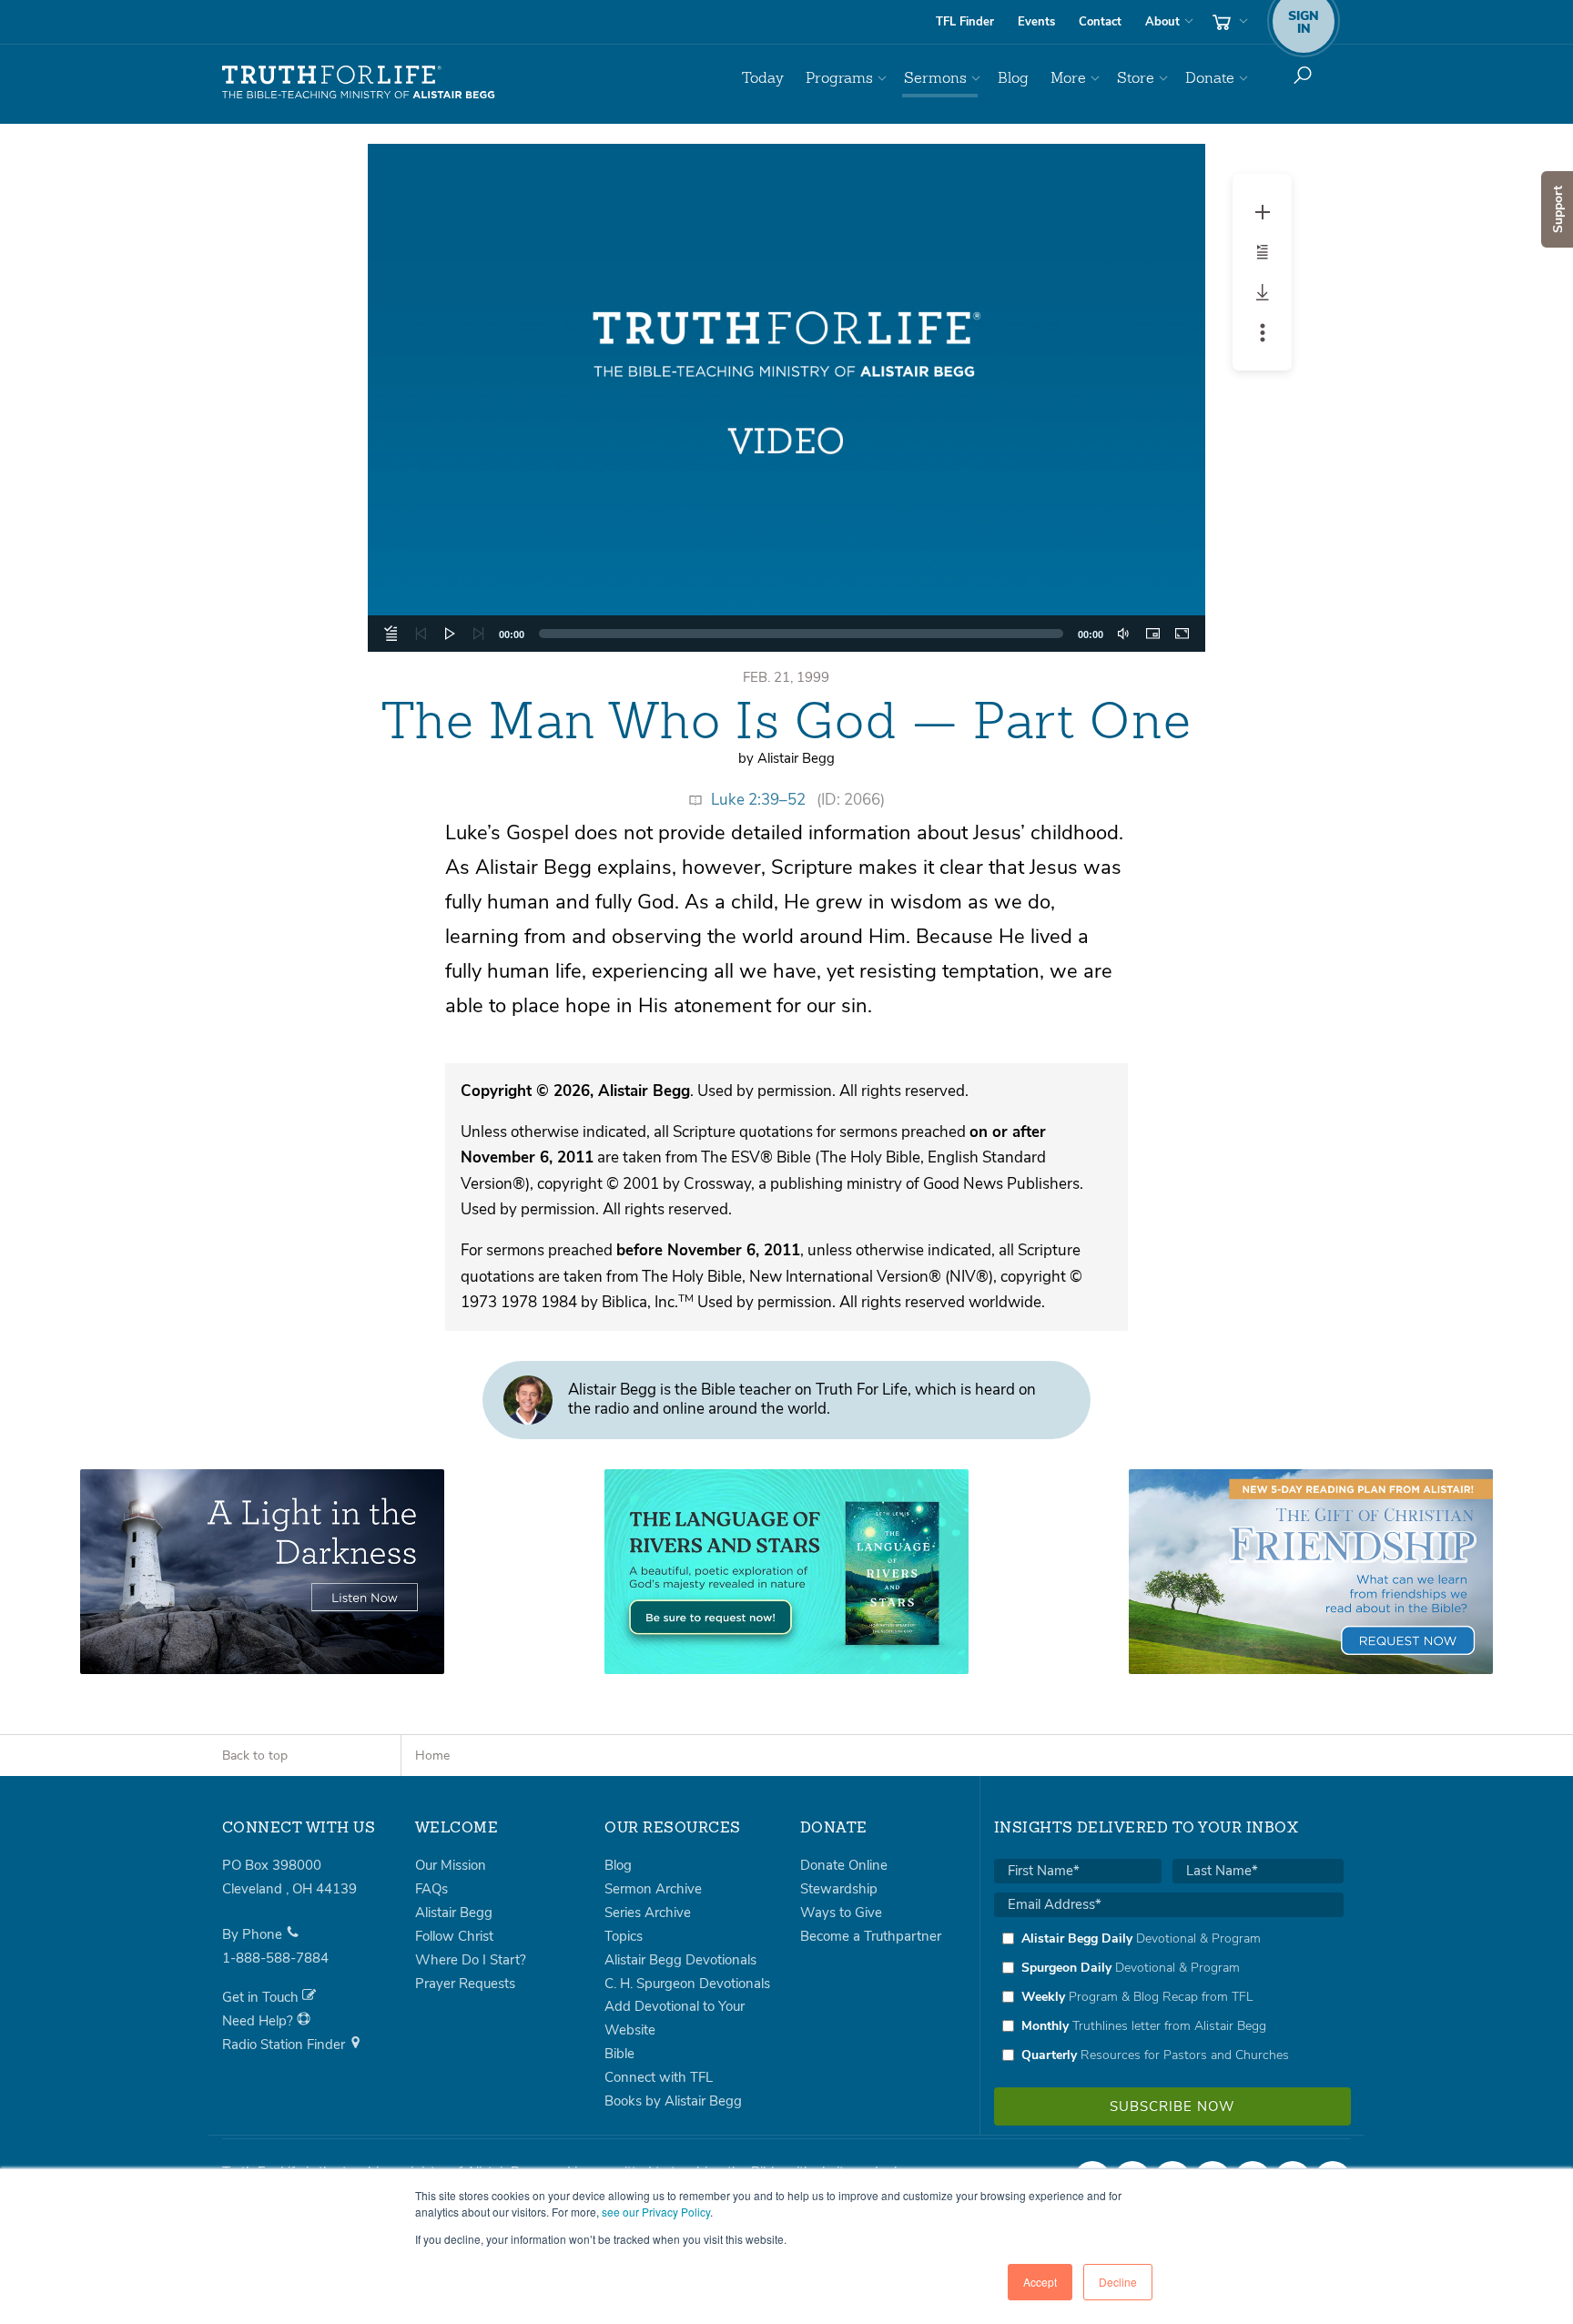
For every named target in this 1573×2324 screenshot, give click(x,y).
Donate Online (844, 1865)
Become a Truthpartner (871, 1936)
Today (763, 78)
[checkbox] (1169, 1996)
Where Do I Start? (471, 1960)
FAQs (431, 1889)
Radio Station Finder (285, 2045)
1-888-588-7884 (275, 1958)
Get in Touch (262, 1997)
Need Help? (259, 2021)
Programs (839, 78)
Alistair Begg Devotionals (680, 1960)
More (1068, 78)
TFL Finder (965, 22)
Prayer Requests (465, 1984)
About (1162, 22)
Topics (624, 1936)
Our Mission (451, 1865)
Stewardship (839, 1889)
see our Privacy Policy (656, 2212)
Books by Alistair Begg (673, 2101)
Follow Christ (454, 1936)
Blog (1013, 78)
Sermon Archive (653, 1889)
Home (432, 1756)
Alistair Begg (454, 1913)
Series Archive (648, 1913)
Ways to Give (841, 1913)
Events (1036, 22)
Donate (1210, 78)
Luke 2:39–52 (758, 800)
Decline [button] (1118, 2282)
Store (1136, 78)
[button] (786, 398)
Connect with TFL (659, 2077)
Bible (619, 2054)
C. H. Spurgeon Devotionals (687, 1984)
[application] (786, 398)
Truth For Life (359, 83)
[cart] (1228, 22)
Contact (1100, 22)
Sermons (935, 78)
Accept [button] (1040, 2282)
